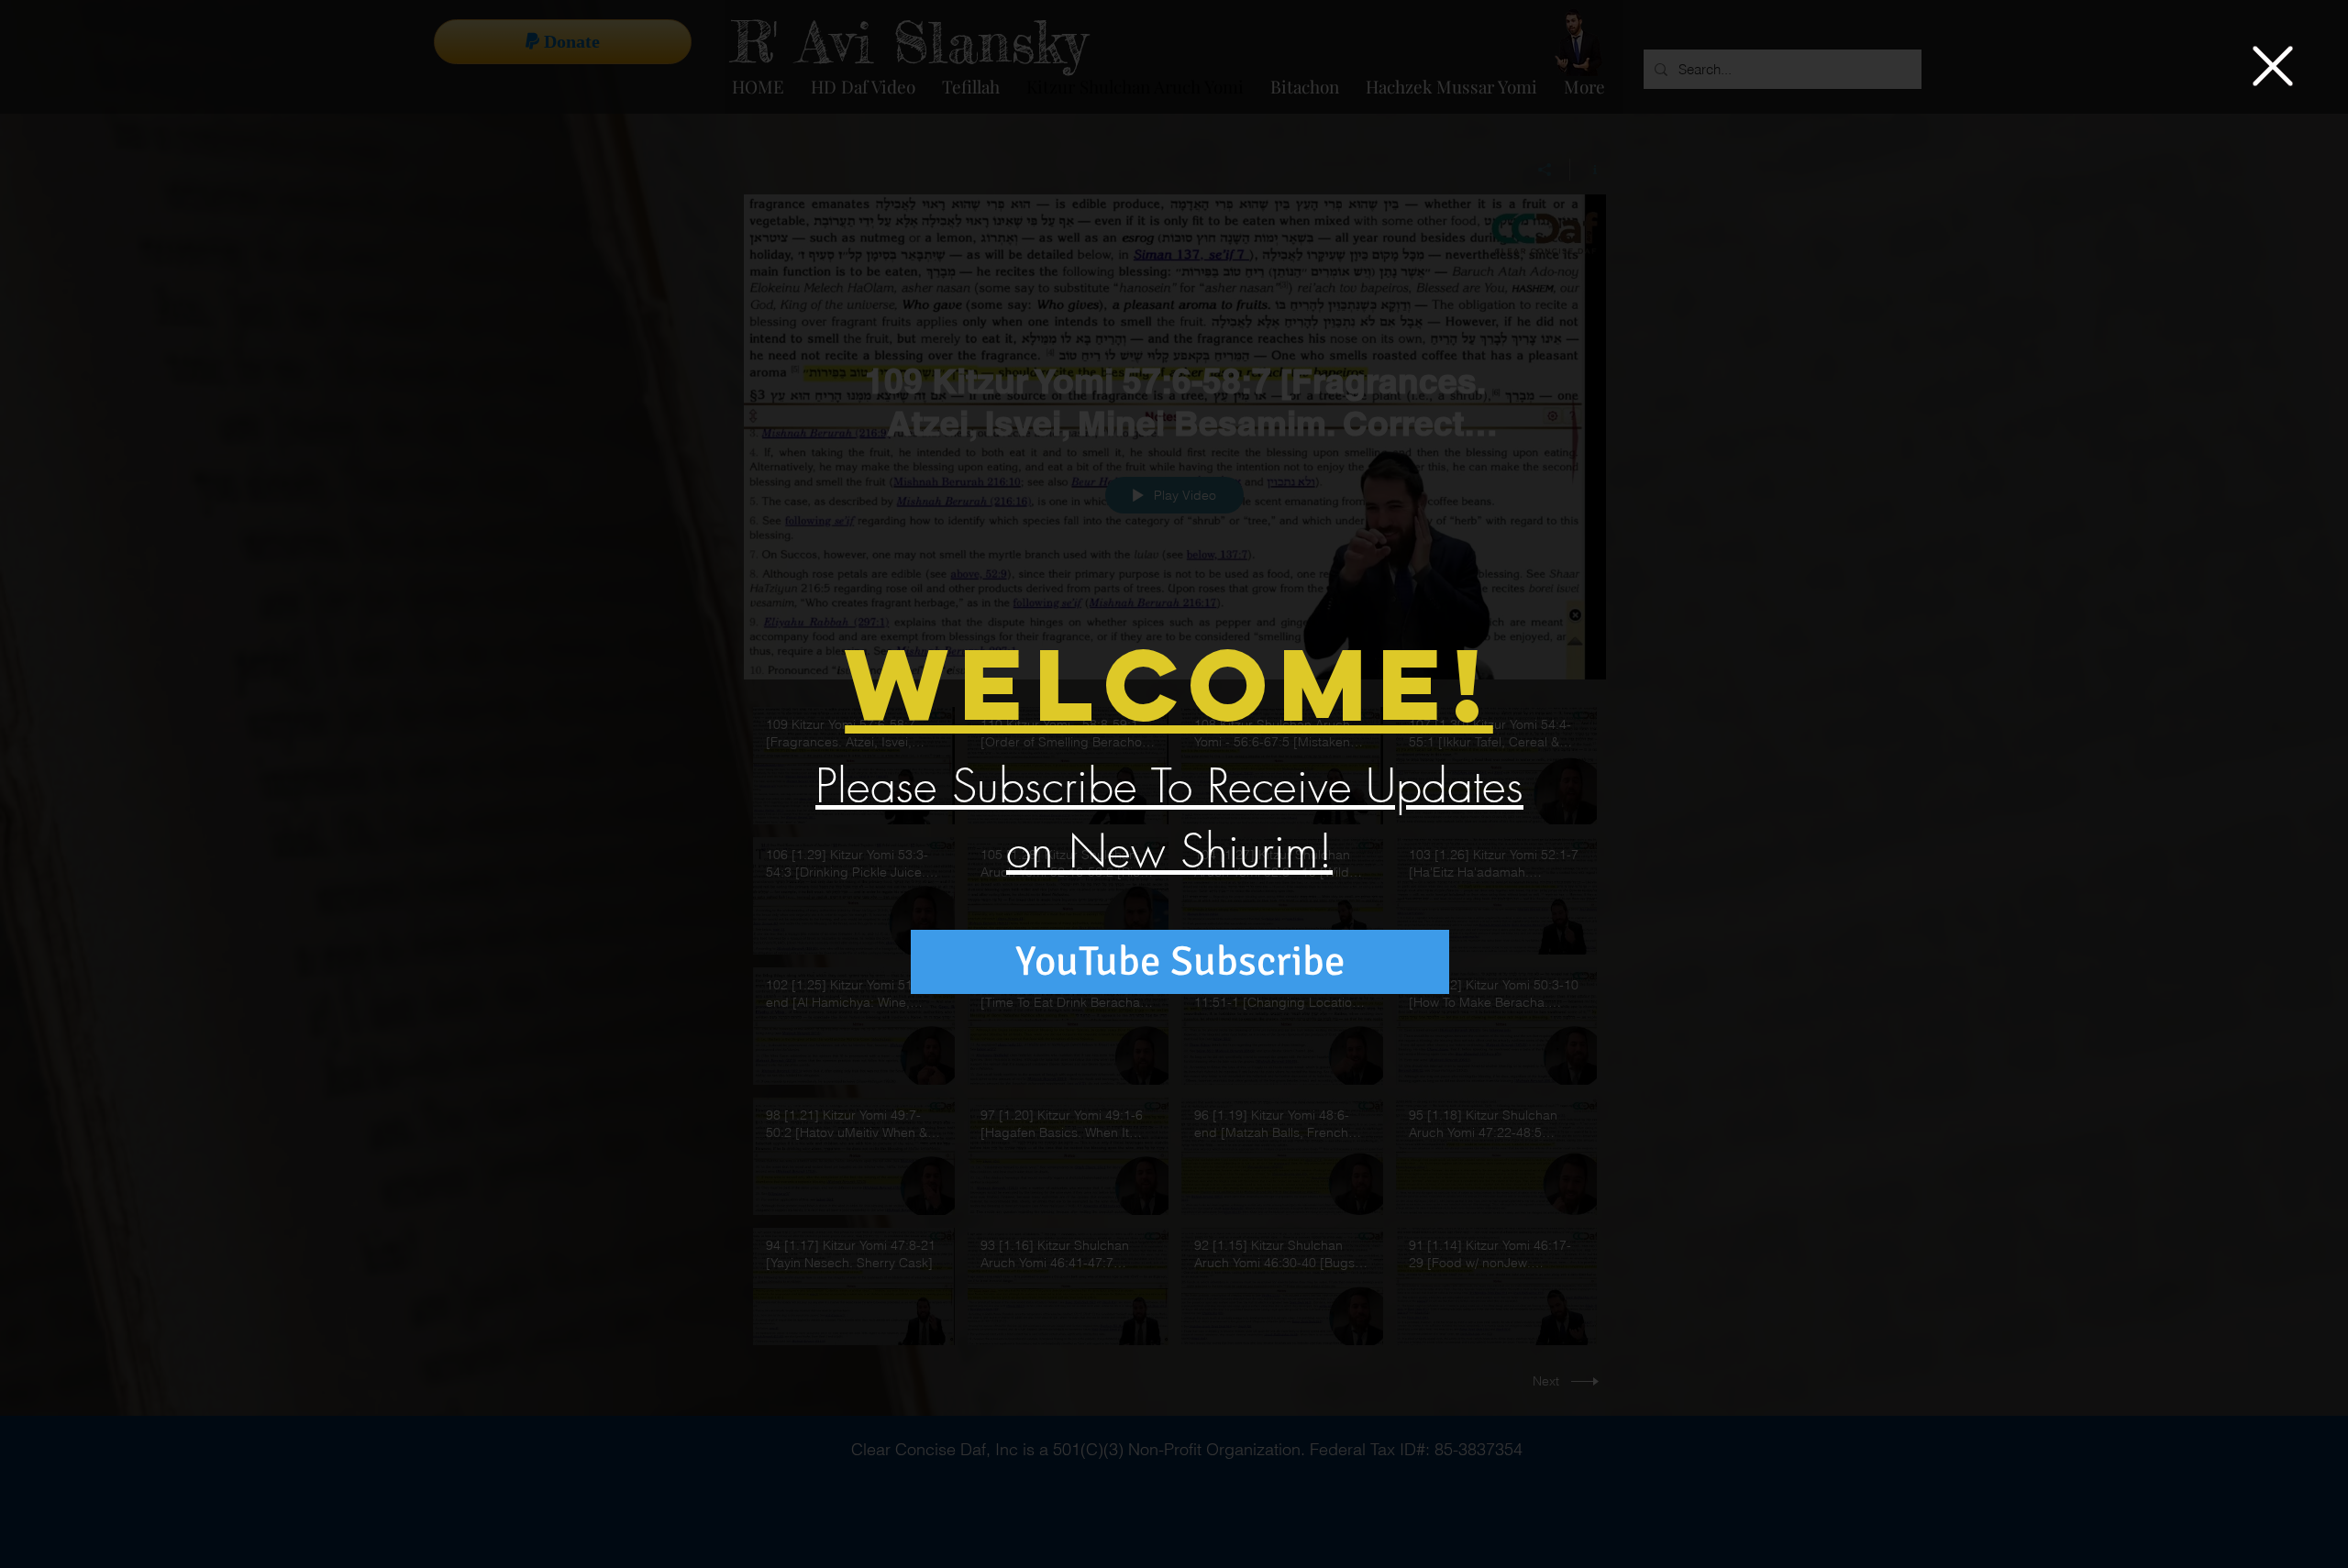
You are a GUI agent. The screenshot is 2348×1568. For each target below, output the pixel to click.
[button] (2273, 66)
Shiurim (1249, 851)
